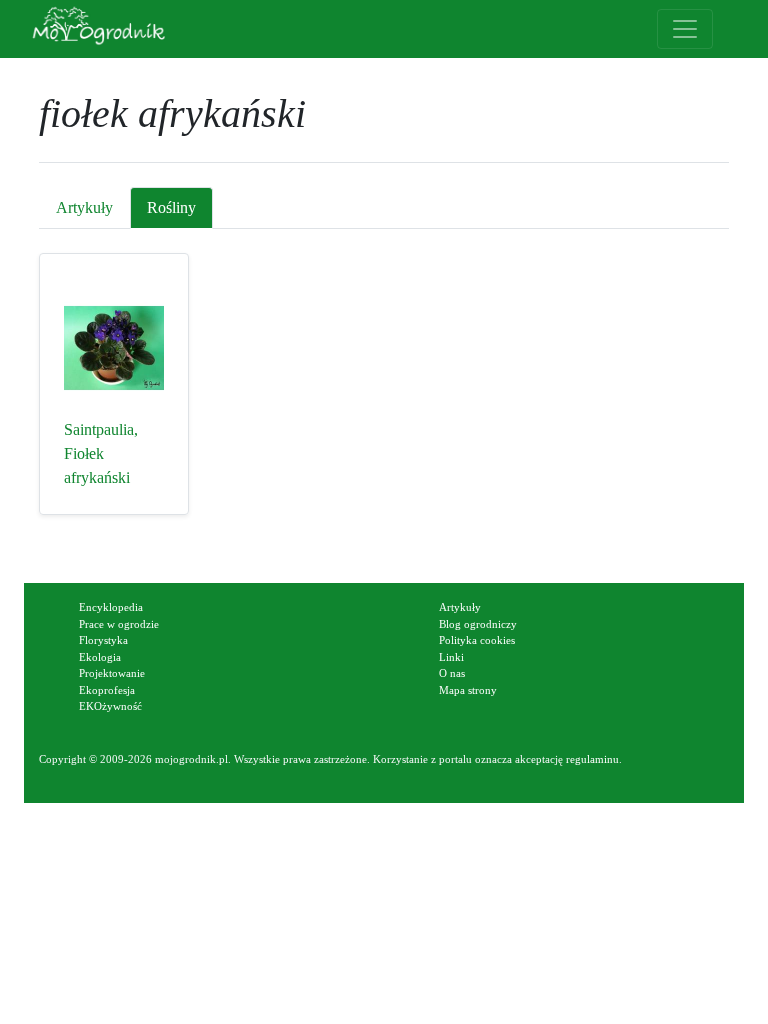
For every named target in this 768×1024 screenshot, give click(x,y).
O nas (452, 673)
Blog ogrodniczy (478, 624)
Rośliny (171, 207)
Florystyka (103, 640)
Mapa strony (468, 690)
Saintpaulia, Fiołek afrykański (101, 453)
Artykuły (84, 207)
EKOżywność (110, 706)
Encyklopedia (111, 607)
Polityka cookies (477, 640)
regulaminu (592, 759)
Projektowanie (112, 673)
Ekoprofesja (107, 690)
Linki (451, 657)
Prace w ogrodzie (119, 624)
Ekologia (100, 657)
